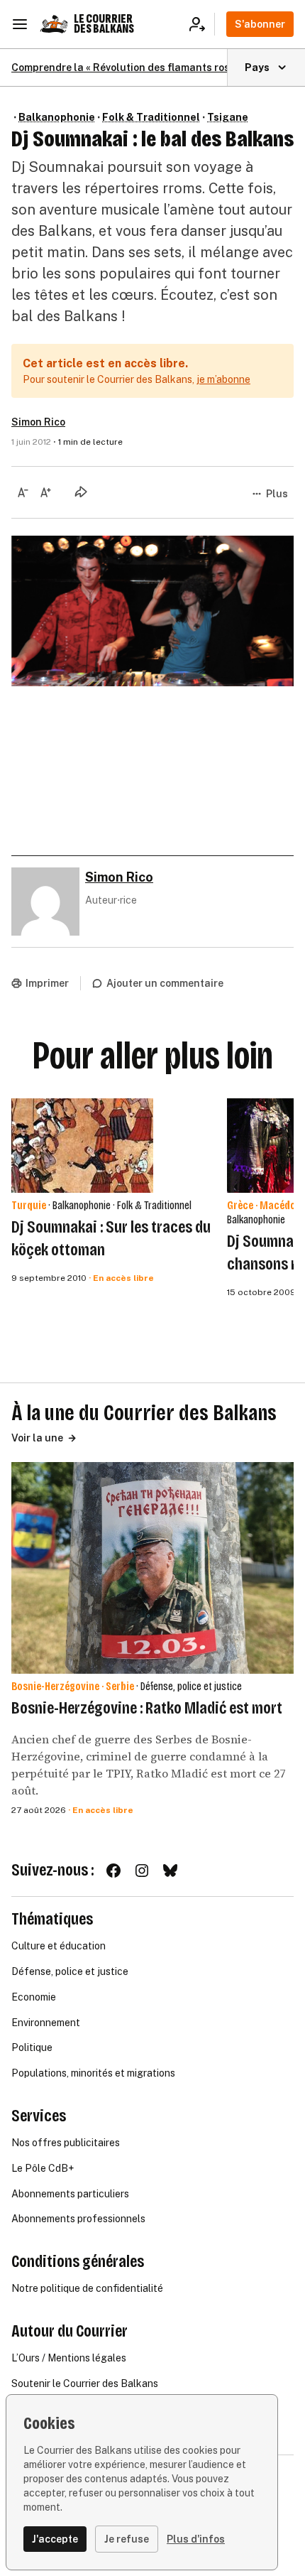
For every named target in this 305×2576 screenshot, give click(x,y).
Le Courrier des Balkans (104, 24)
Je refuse (127, 2539)
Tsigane (228, 117)
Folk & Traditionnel (151, 117)
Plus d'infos (196, 2539)
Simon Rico (38, 422)
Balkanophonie (57, 117)
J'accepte (55, 2539)
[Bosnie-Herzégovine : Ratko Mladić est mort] (152, 1568)
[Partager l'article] (81, 492)
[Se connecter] (202, 24)
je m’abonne (223, 379)
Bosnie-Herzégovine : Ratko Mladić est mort (147, 1708)
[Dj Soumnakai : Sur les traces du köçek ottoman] (82, 1146)
